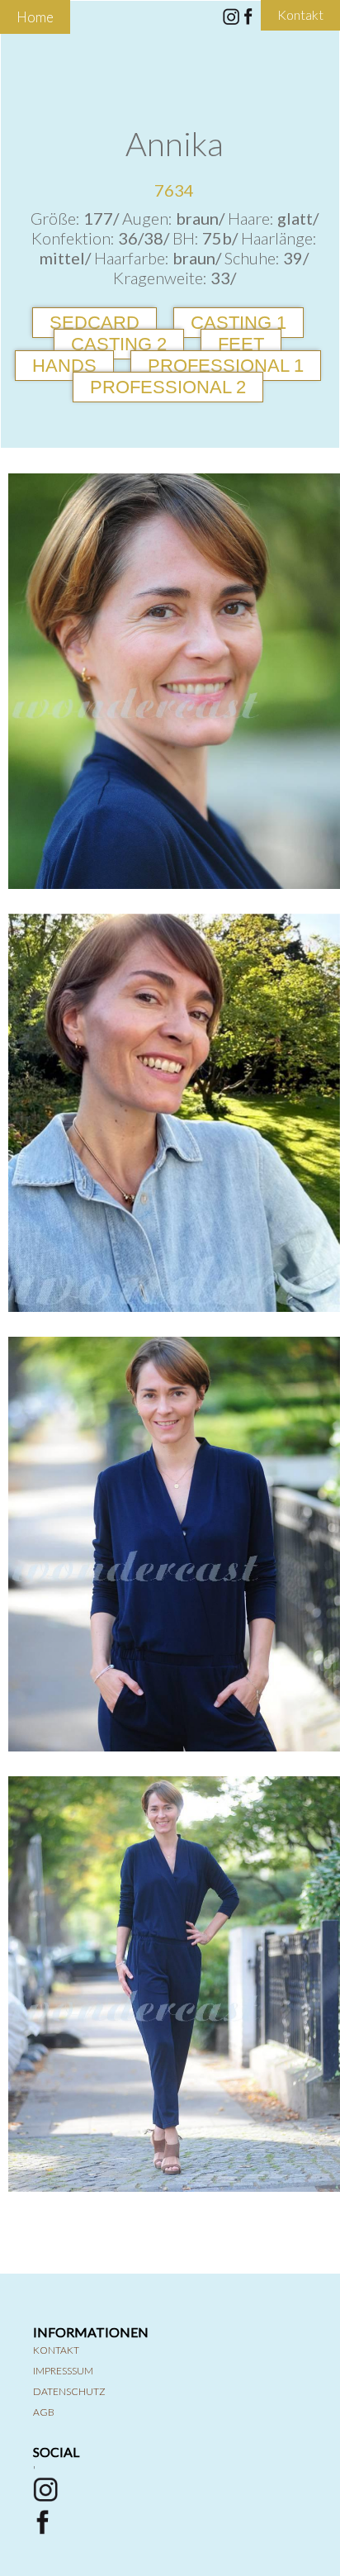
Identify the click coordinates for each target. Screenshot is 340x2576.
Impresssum (63, 2371)
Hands (64, 366)
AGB (44, 2412)
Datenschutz (69, 2391)
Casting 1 (238, 323)
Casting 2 (119, 344)
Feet (241, 344)
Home (35, 17)
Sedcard (94, 323)
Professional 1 (226, 366)
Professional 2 (168, 387)
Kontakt (56, 2350)
